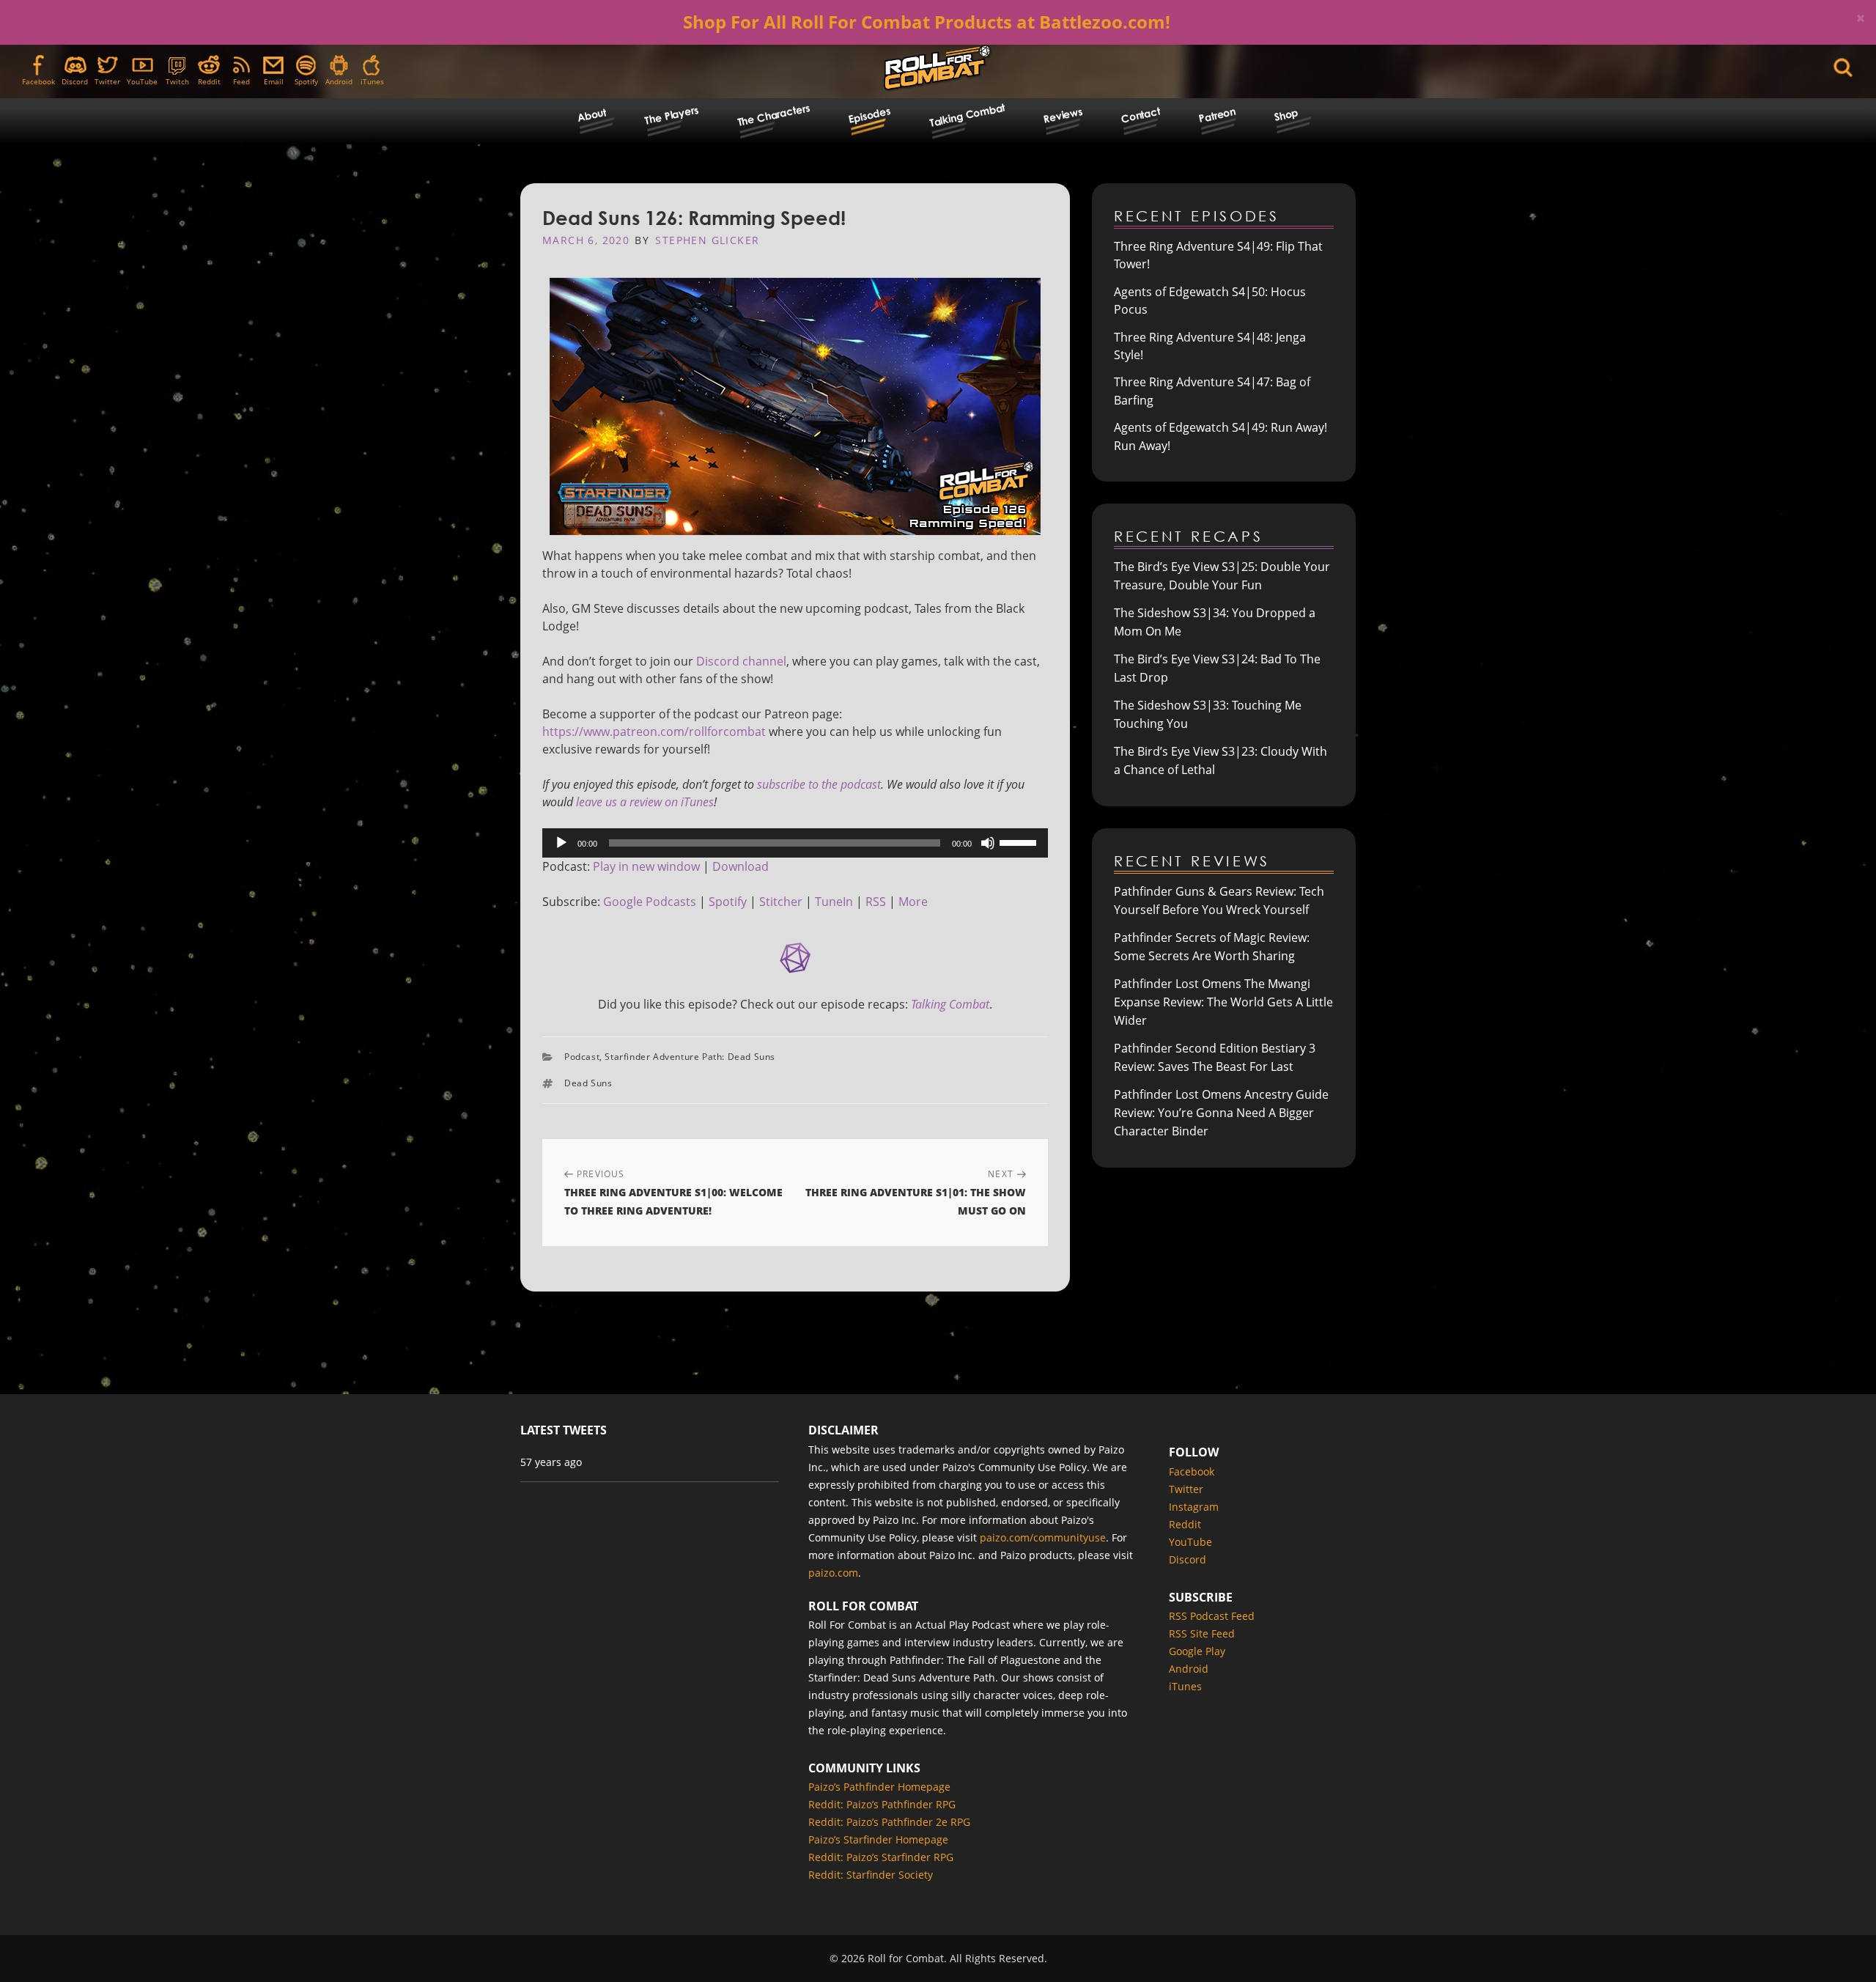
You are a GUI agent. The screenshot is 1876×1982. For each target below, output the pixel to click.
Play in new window (646, 866)
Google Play (1197, 1651)
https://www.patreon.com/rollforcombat (654, 732)
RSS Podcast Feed (1212, 1616)
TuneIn (834, 902)
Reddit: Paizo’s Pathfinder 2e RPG (889, 1822)
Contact (1141, 115)
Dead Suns (588, 1083)
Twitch (177, 81)
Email (274, 81)
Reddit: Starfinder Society (871, 1875)
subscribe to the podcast (819, 784)
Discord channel (741, 661)
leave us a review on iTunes (645, 802)
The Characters (773, 115)
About (592, 115)
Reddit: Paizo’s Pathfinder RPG (882, 1804)
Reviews (1063, 115)
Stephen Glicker (707, 240)
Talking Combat (967, 114)
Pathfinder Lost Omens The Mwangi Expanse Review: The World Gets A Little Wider (1223, 1002)
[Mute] (988, 843)
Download (741, 866)
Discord (75, 81)
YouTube (142, 81)
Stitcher (781, 902)
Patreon (1217, 115)
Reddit (209, 81)
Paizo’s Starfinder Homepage (878, 1839)
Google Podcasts (650, 902)
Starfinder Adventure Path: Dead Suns (690, 1057)
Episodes (869, 115)
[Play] (561, 843)
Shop (1286, 115)
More (913, 902)
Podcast (582, 1057)
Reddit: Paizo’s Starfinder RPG (881, 1857)
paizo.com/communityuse (1043, 1537)
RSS (876, 902)
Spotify (306, 81)
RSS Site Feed (1202, 1633)
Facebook (38, 81)
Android (339, 81)
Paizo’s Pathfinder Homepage (879, 1787)
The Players (671, 115)
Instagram (1194, 1507)
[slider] (1020, 841)
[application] (795, 843)
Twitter (107, 81)
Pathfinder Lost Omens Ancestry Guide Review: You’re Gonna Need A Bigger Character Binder (1221, 1113)
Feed (241, 81)
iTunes (372, 81)
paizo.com (833, 1573)
